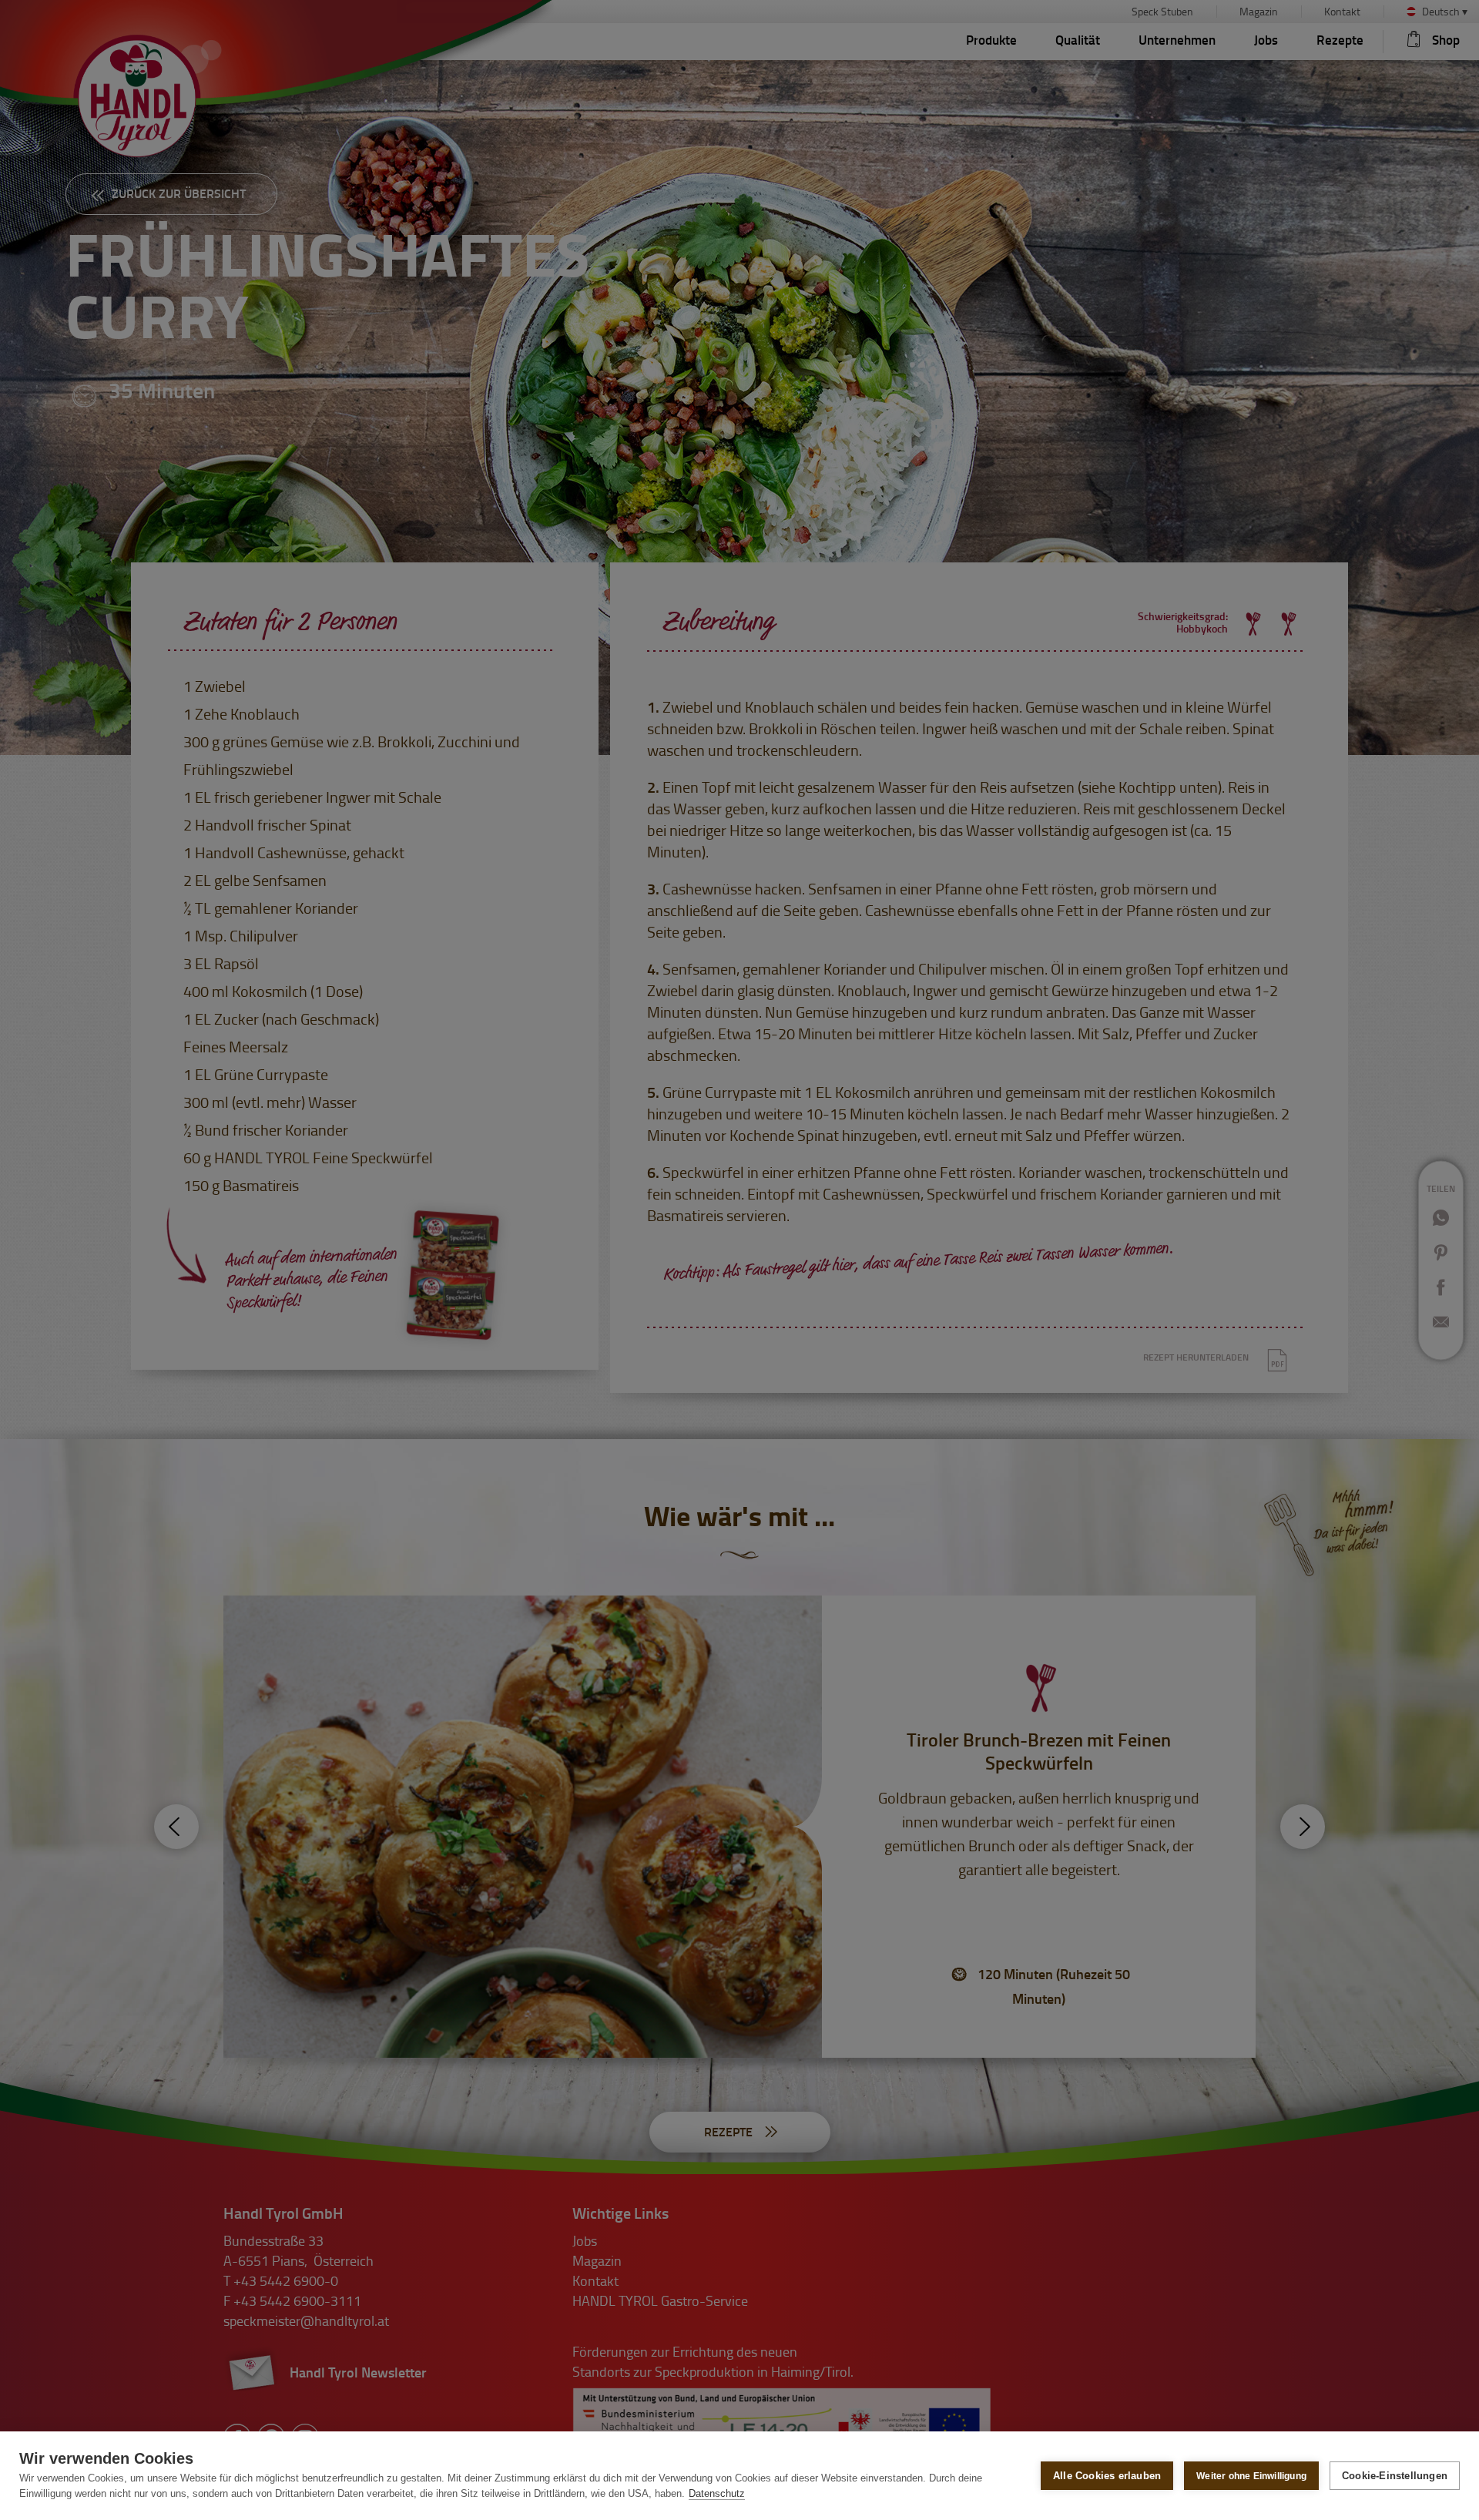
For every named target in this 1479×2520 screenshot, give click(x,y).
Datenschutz (717, 2493)
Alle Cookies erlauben (1107, 2476)
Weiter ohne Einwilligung (1251, 2476)
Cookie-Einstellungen (1395, 2476)
